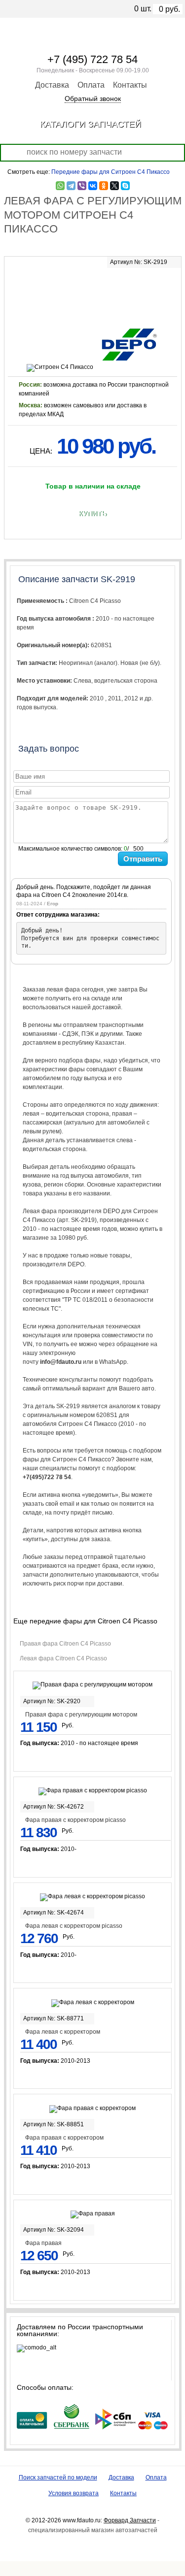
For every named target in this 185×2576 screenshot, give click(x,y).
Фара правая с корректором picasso (75, 1820)
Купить (92, 514)
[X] (114, 186)
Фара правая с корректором (64, 2138)
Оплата (91, 85)
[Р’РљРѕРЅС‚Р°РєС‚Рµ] (93, 186)
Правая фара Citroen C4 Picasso (65, 1644)
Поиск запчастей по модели (58, 2477)
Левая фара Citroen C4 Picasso (63, 1658)
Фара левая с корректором (63, 2032)
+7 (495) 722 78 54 (92, 59)
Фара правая (43, 2243)
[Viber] (82, 186)
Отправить (143, 859)
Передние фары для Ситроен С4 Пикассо (111, 172)
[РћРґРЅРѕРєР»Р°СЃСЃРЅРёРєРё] (104, 186)
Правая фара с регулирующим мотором (81, 1715)
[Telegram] (71, 186)
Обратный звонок (93, 99)
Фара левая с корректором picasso (74, 1926)
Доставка (52, 85)
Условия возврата (74, 2493)
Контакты (130, 85)
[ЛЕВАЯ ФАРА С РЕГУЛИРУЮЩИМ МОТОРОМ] (93, 291)
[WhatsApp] (60, 186)
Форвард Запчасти (130, 2520)
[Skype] (125, 186)
